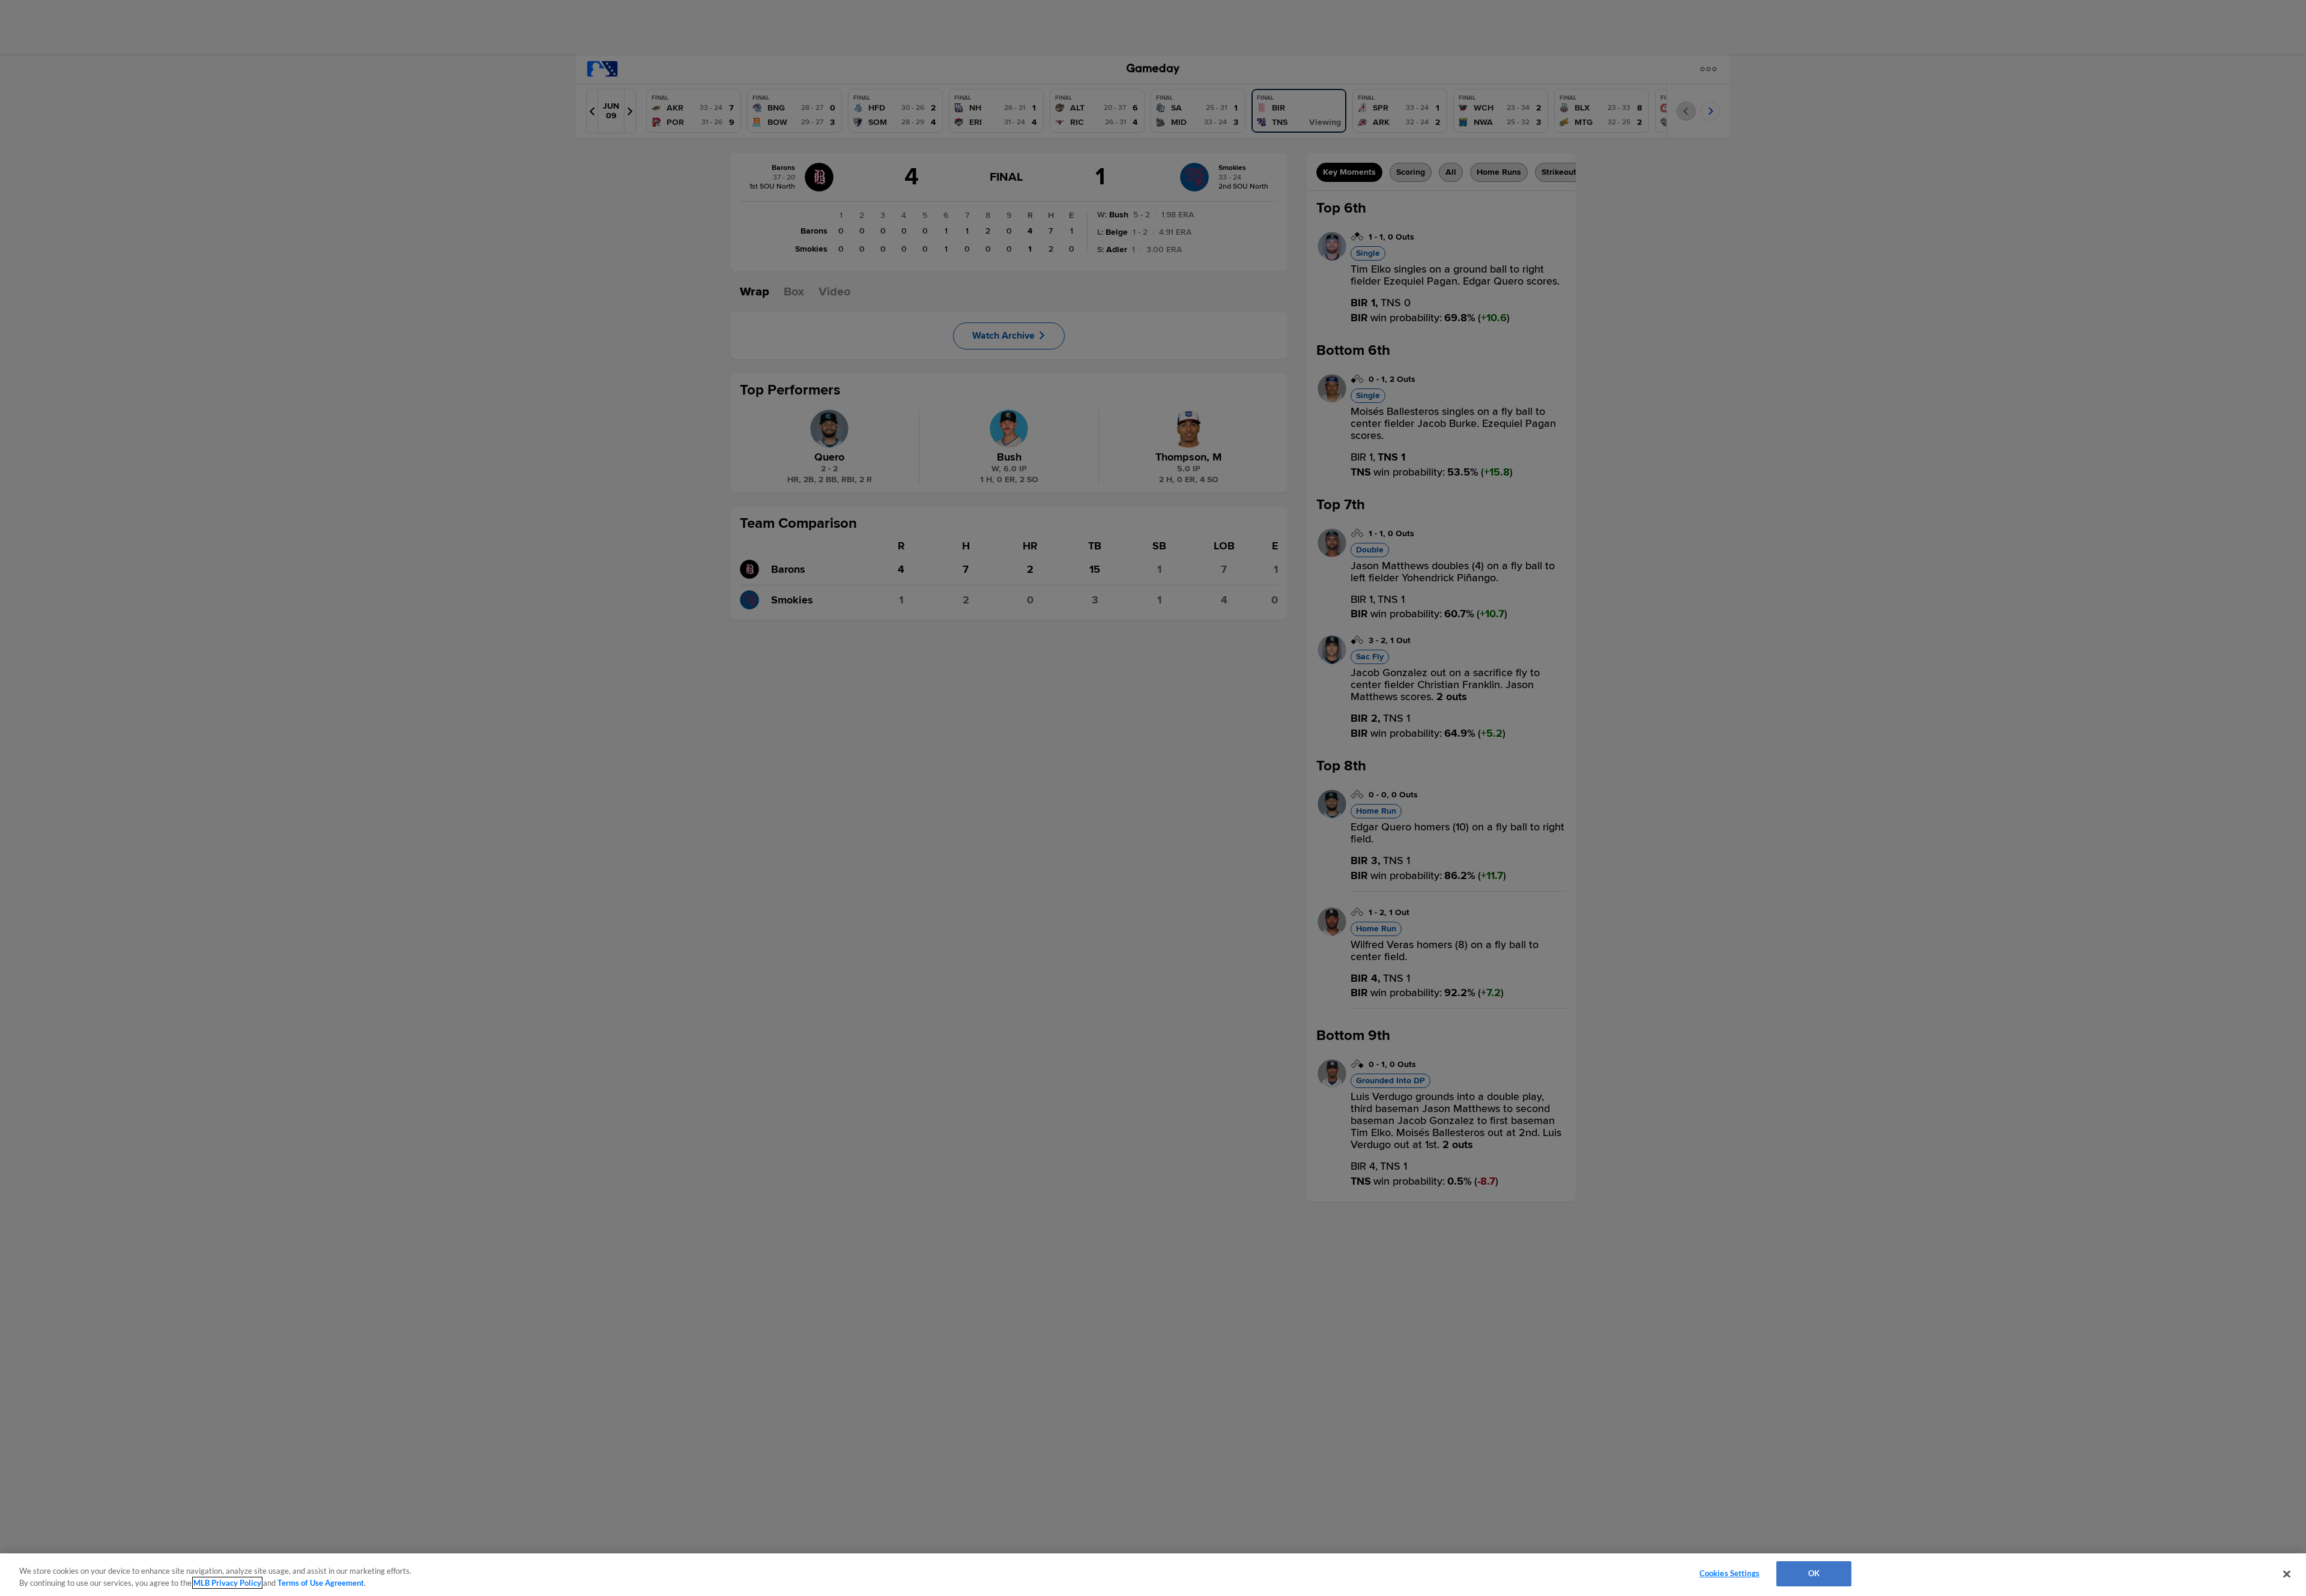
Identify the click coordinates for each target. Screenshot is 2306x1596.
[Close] (2287, 1574)
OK (1814, 1573)
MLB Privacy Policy (227, 1583)
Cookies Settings (1729, 1573)
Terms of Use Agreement (321, 1583)
